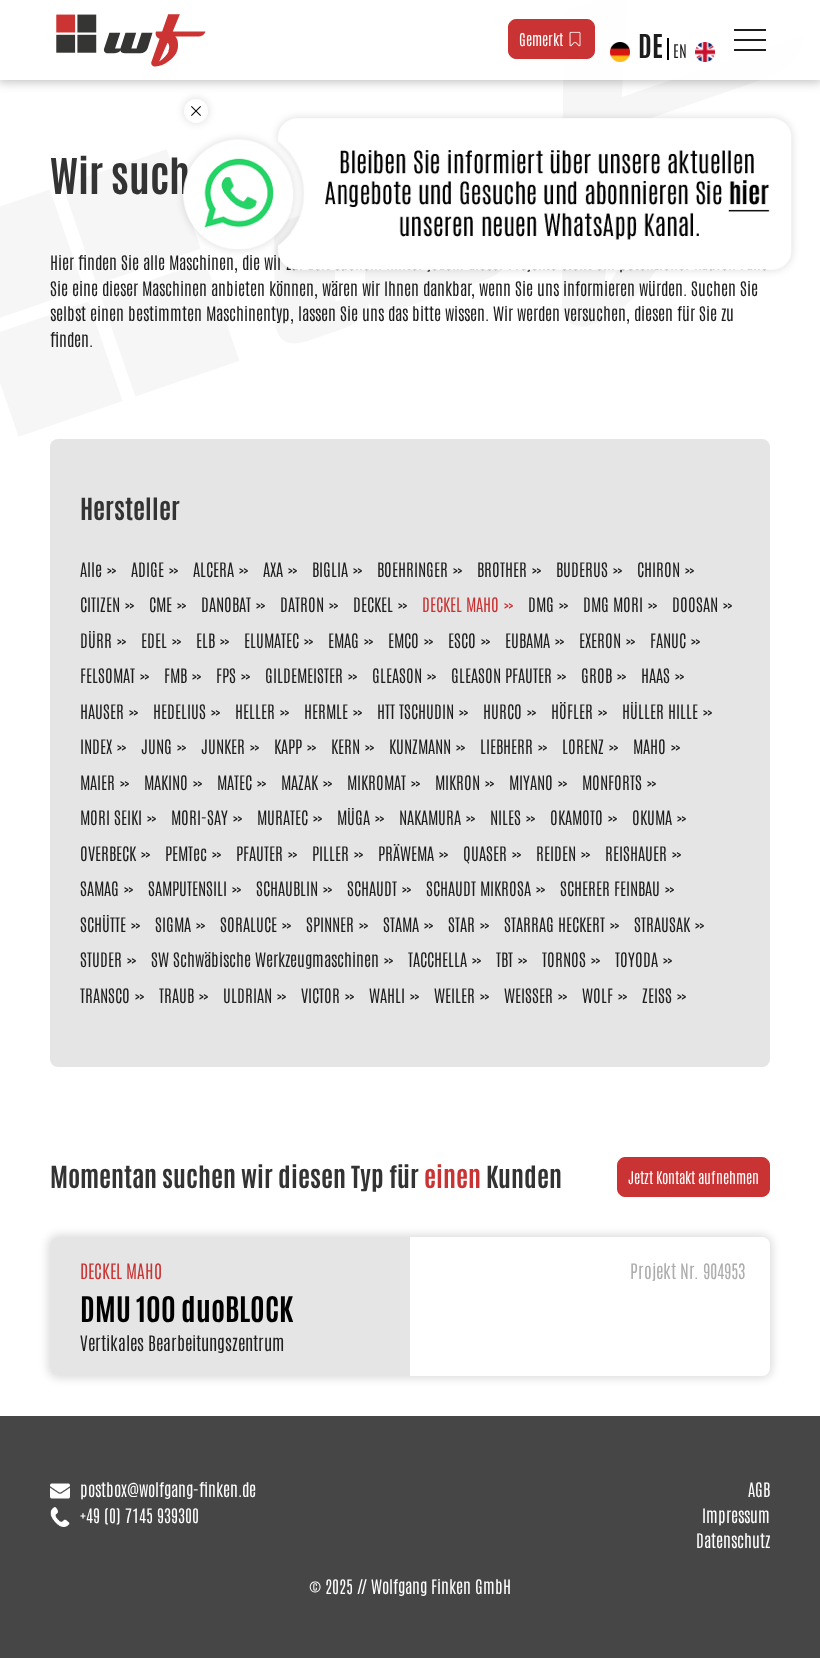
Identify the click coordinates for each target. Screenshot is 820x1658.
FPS (226, 674)
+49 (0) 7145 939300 (139, 1514)
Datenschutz (733, 1539)
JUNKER (223, 745)
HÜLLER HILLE (660, 710)
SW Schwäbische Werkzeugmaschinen (265, 958)
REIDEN (556, 852)
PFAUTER (259, 852)
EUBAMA (527, 639)
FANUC (668, 639)
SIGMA (173, 923)
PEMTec (186, 852)
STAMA (401, 923)
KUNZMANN (420, 745)
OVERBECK (108, 852)
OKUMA (652, 816)
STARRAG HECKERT (554, 923)
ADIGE (147, 568)
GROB (596, 674)
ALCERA (213, 568)
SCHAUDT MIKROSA (478, 887)
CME (160, 603)
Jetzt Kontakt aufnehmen (693, 1176)
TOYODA (636, 958)
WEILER (454, 994)
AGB (759, 1488)
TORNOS (564, 958)
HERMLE (326, 710)
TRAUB (176, 994)
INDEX (96, 745)
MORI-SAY (199, 816)
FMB (175, 674)
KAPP (288, 745)
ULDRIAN (247, 994)
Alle (91, 568)
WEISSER (528, 994)
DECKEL (373, 603)
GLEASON (397, 674)
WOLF (597, 994)
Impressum (736, 1514)
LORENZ (583, 745)
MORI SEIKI (111, 816)
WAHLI (387, 994)
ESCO (462, 639)
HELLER (255, 710)
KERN (345, 745)
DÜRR (96, 639)
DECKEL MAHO (460, 603)
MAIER (97, 781)
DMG (541, 603)
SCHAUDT (372, 887)
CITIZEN (100, 603)
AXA (273, 568)
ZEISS (657, 994)
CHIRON (658, 568)
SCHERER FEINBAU (610, 887)
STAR (461, 923)
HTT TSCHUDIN (415, 710)
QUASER (485, 852)
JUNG (156, 745)
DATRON (302, 603)
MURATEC (282, 816)
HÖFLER (572, 710)
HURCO (502, 710)
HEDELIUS (179, 710)
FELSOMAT (107, 674)
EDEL (154, 639)
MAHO (649, 745)
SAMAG (99, 887)
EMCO (403, 639)
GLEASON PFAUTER (501, 674)
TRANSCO (105, 994)
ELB (205, 639)
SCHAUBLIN (287, 887)
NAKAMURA (430, 816)
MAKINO (166, 781)
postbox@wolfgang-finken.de (168, 1488)
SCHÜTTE (103, 923)
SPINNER (330, 923)
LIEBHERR (506, 745)
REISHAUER (636, 852)
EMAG (343, 639)
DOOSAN (695, 603)
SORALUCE (248, 923)
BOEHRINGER (412, 568)
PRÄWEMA (406, 852)
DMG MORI (613, 603)
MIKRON (457, 781)
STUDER (101, 958)
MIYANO (531, 781)
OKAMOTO (576, 816)
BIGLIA (330, 568)
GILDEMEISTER (304, 674)
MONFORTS (612, 781)
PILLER (330, 852)
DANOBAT (226, 603)
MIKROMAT (376, 781)
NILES (505, 816)
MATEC (234, 781)
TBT (504, 958)
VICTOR (320, 994)
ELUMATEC (271, 639)
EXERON (600, 639)
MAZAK (299, 781)
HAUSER (102, 710)
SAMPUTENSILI (187, 887)
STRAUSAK (662, 923)
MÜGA (353, 816)
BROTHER (502, 568)
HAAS (655, 674)
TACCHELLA (437, 958)
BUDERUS (582, 568)
